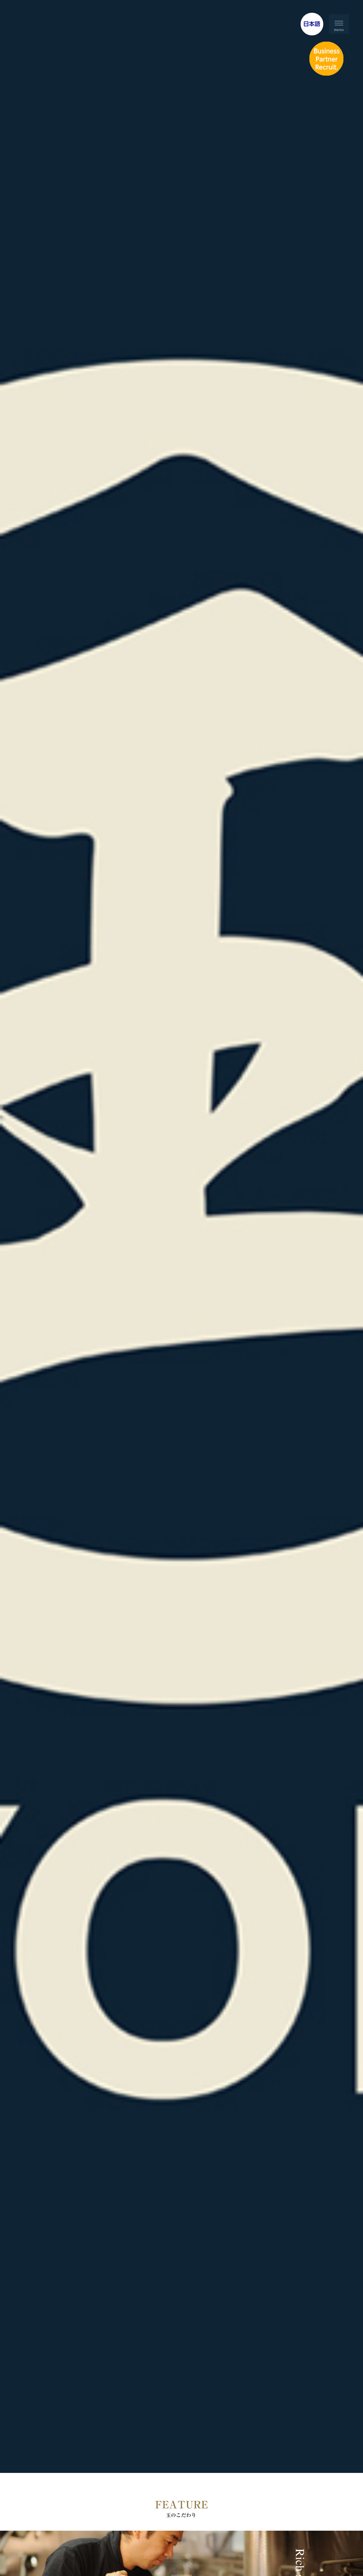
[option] (181, 1236)
